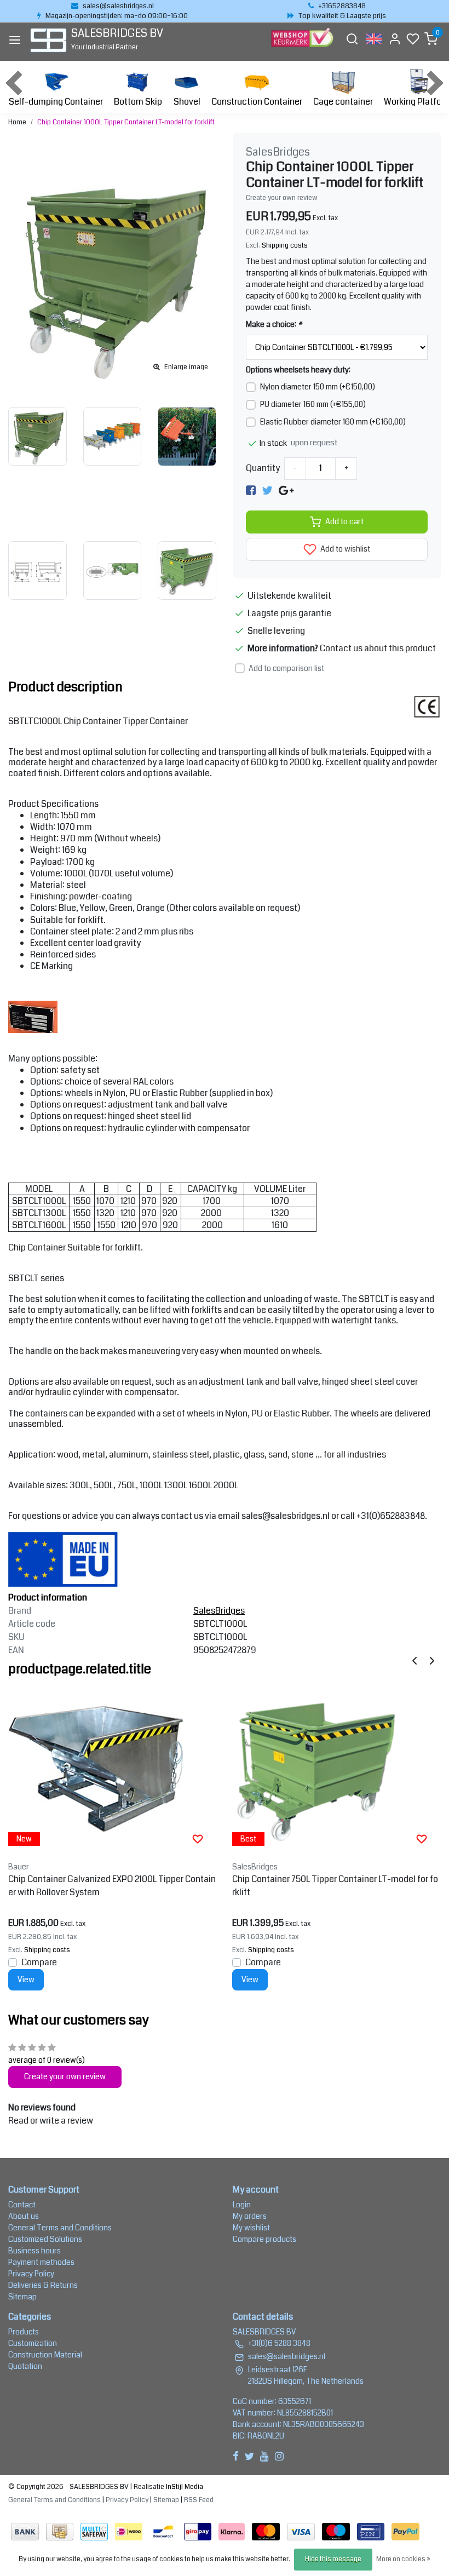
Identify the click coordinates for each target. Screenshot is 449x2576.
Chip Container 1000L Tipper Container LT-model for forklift (126, 122)
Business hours (34, 2251)
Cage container (343, 102)
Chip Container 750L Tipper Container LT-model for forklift (335, 1886)
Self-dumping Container (56, 102)
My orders (250, 2216)
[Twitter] (267, 490)
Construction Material (45, 2355)
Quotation (25, 2366)
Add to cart (344, 522)
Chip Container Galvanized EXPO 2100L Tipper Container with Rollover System (112, 1886)
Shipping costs (285, 245)
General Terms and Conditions (60, 2228)
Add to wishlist (344, 549)
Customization (33, 2343)
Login (242, 2205)
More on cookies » (403, 2559)
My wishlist (251, 2228)
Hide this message (333, 2559)
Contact (22, 2205)
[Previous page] (415, 1660)
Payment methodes (41, 2262)
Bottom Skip (138, 102)
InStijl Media (184, 2487)
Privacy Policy (31, 2274)
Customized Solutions (45, 2239)
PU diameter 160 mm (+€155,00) (313, 404)
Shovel (187, 102)
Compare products (264, 2239)
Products (24, 2332)
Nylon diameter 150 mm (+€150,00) (318, 387)
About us (24, 2216)
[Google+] (286, 490)
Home (17, 122)
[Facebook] (251, 490)
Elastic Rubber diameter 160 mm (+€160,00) (333, 422)
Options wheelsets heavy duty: (298, 370)
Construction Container (257, 102)
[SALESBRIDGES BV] (48, 40)
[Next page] (432, 1660)
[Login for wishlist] (198, 1839)
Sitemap (22, 2297)
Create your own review (282, 198)
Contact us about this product (378, 648)
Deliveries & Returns (43, 2285)
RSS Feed (199, 2500)
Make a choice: (274, 324)
